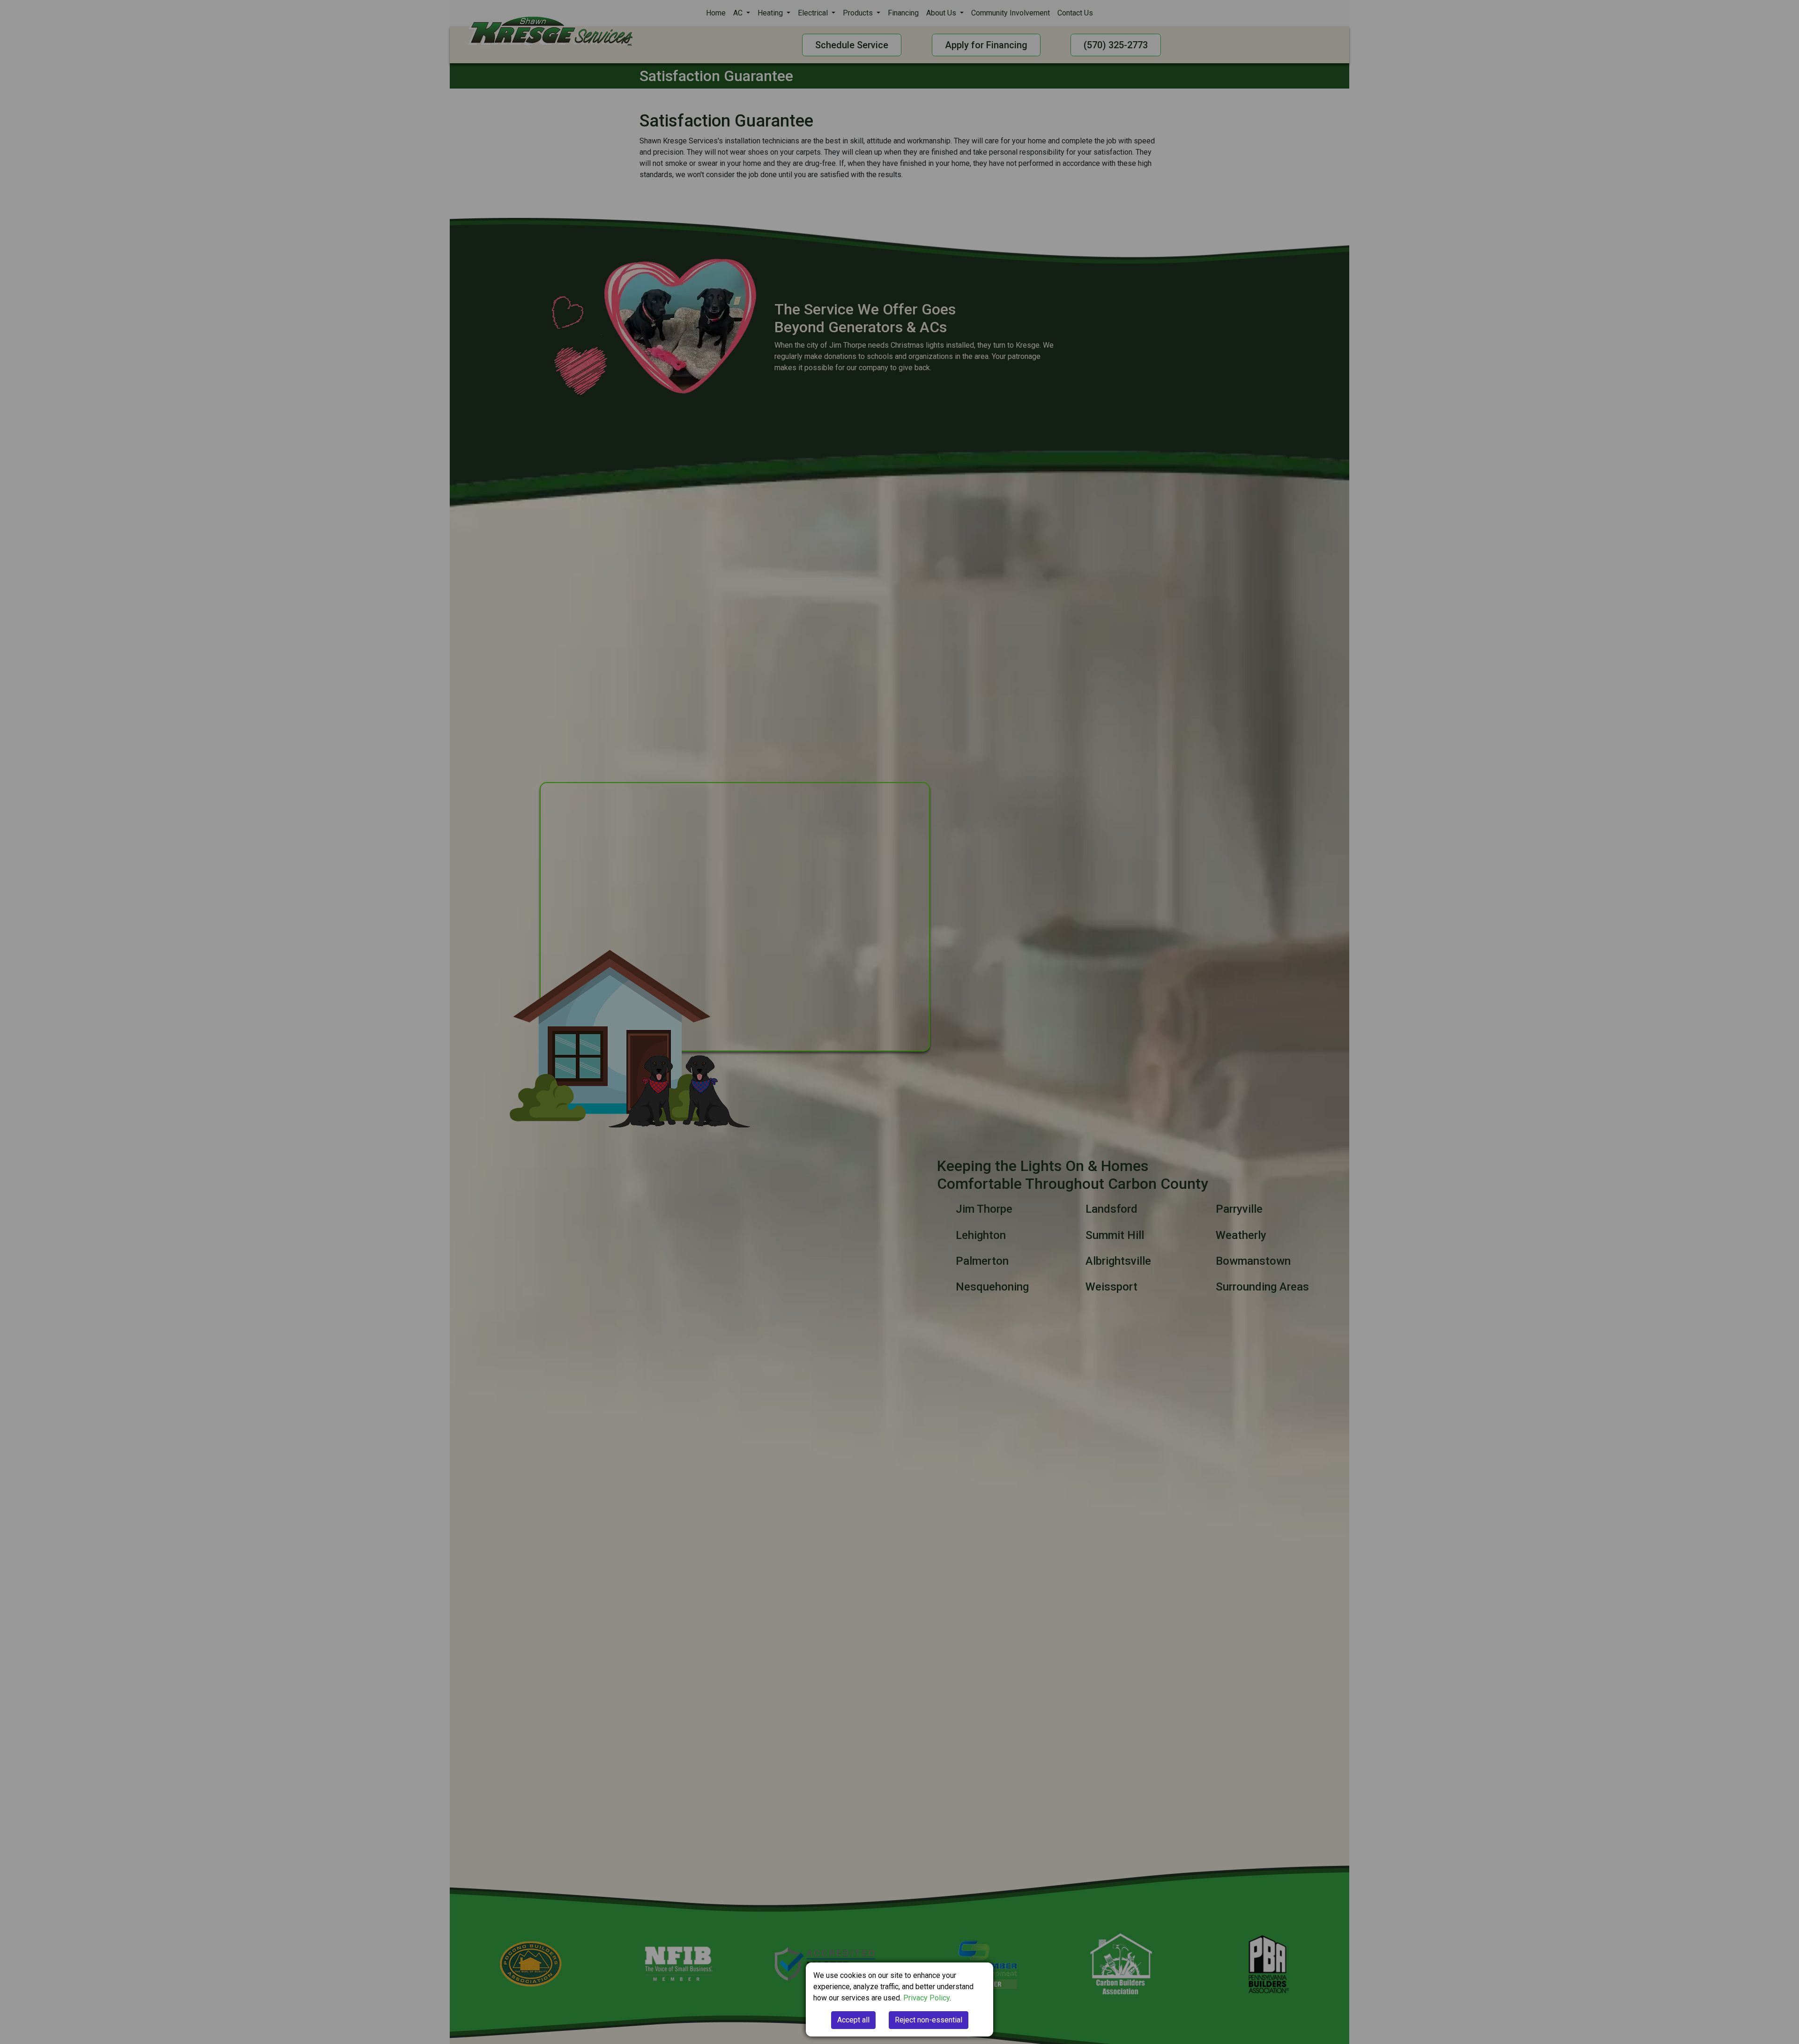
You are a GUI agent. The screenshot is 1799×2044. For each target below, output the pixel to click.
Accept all (853, 2020)
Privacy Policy (926, 1998)
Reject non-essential (929, 2020)
